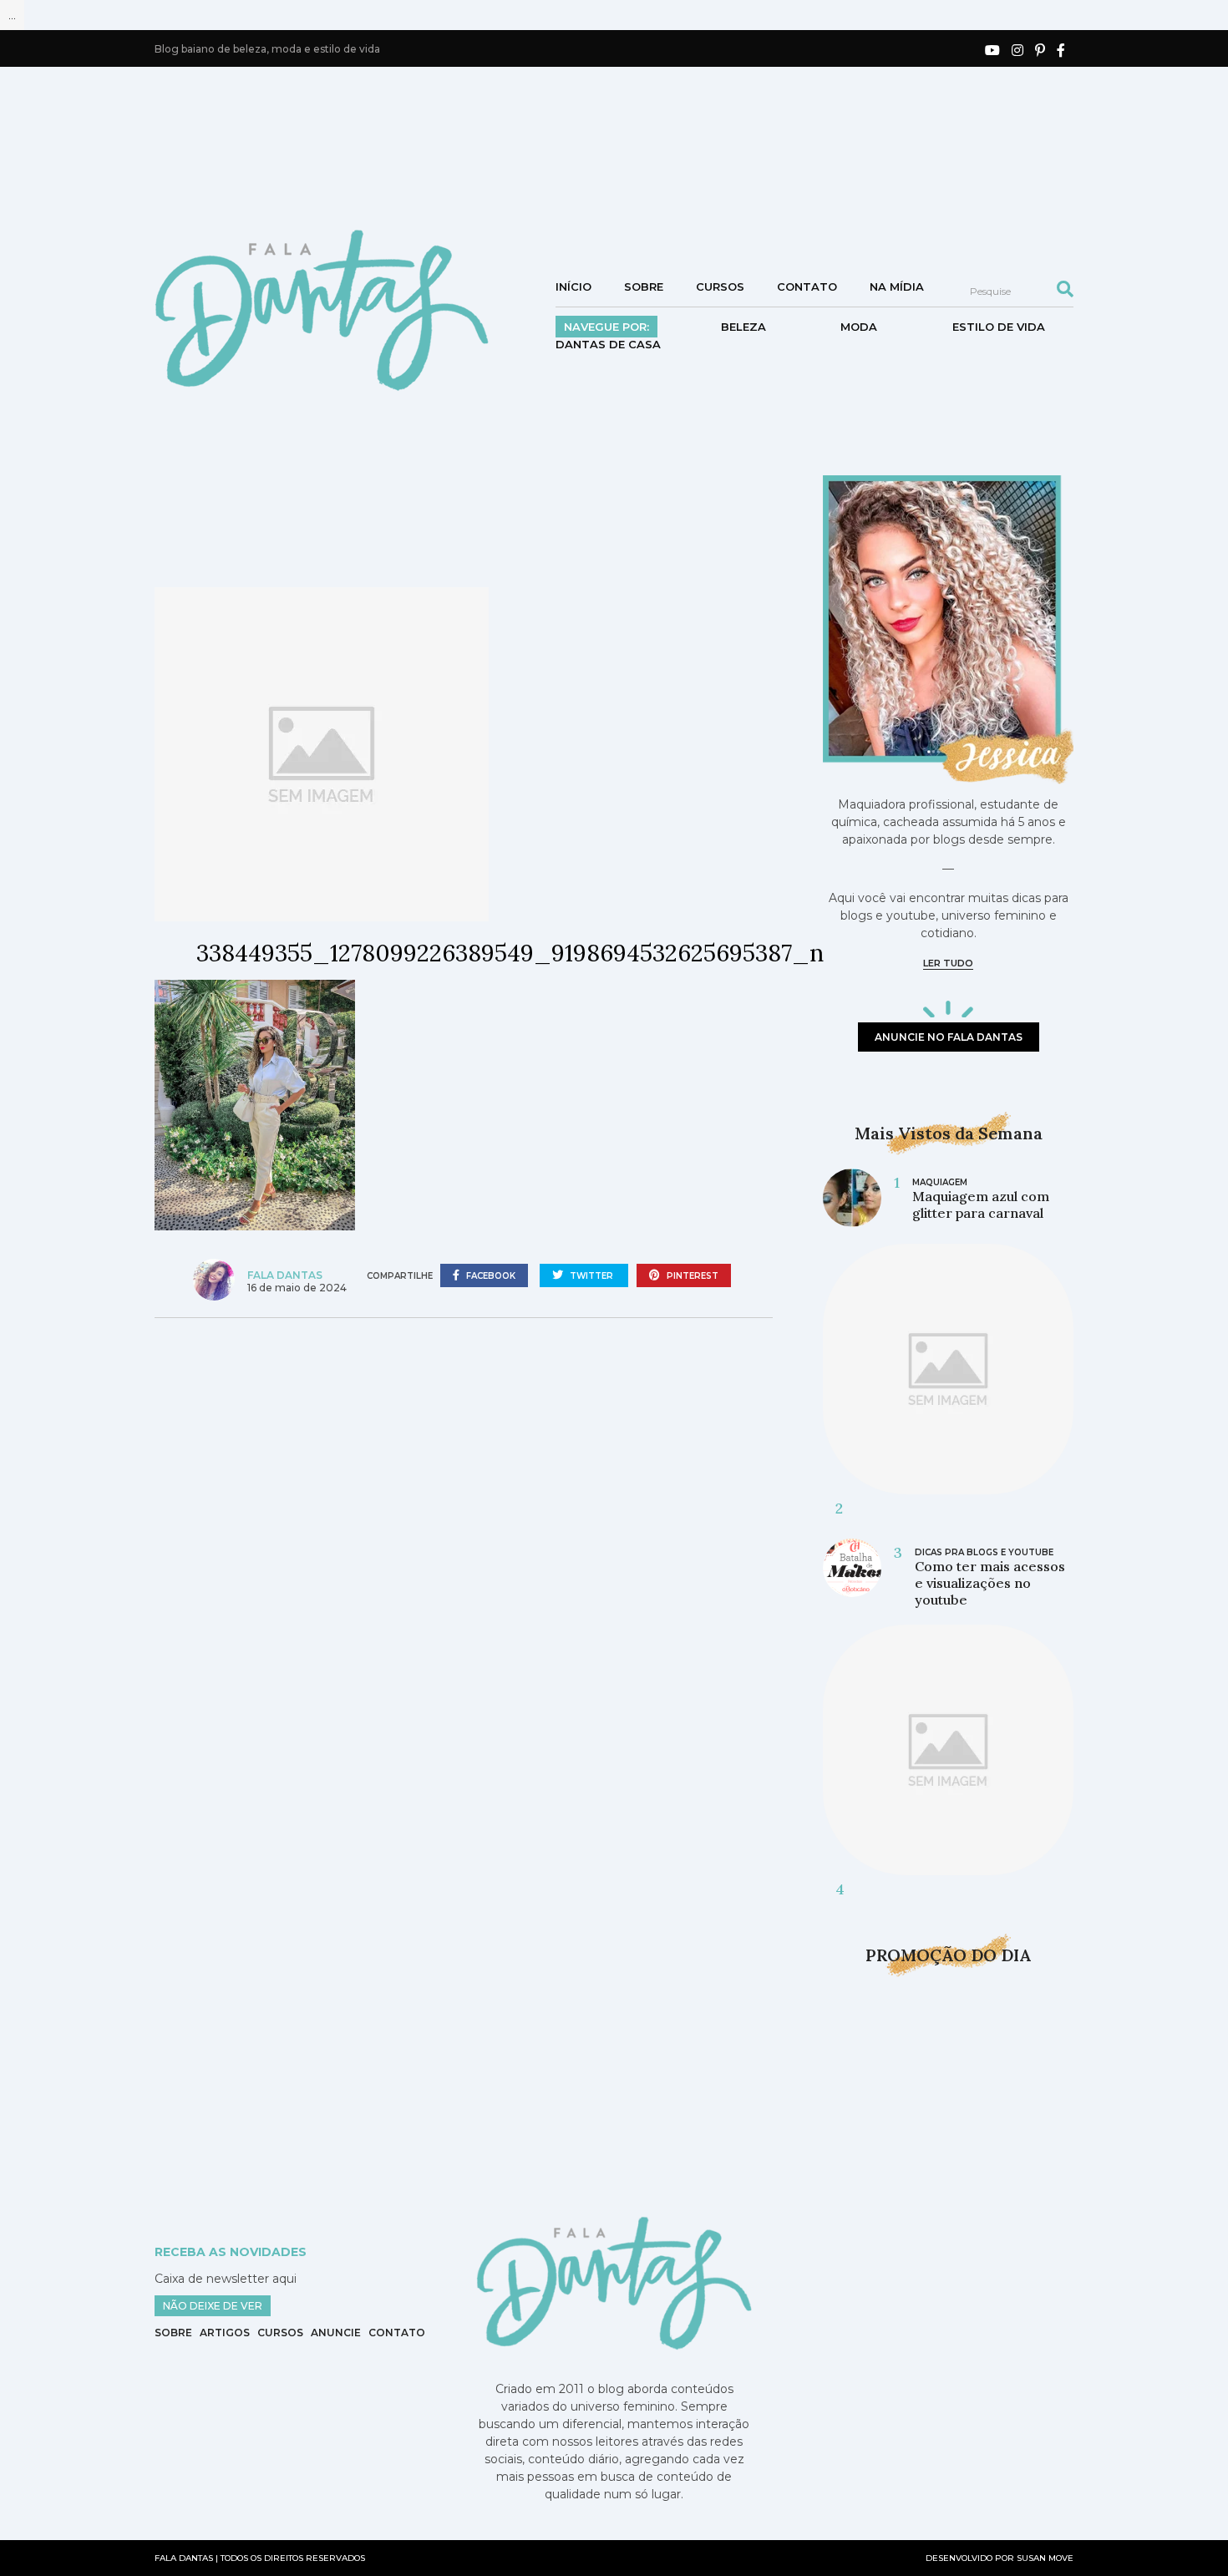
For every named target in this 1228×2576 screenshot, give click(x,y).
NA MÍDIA (897, 287)
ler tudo (948, 963)
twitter (591, 1276)
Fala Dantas (285, 1275)
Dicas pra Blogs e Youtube (984, 1552)
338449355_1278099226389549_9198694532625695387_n (510, 953)
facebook (490, 1276)
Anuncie (336, 2333)
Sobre (644, 287)
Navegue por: (606, 327)
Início (573, 287)
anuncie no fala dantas (949, 1037)
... (12, 15)
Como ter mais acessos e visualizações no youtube (990, 1583)
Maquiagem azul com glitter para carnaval (981, 1204)
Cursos (720, 287)
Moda (859, 327)
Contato (807, 287)
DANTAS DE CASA (608, 344)
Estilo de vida (999, 327)
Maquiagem (940, 1182)
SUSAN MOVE (1045, 2558)
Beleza (743, 327)
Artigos (225, 2333)
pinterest (691, 1276)
